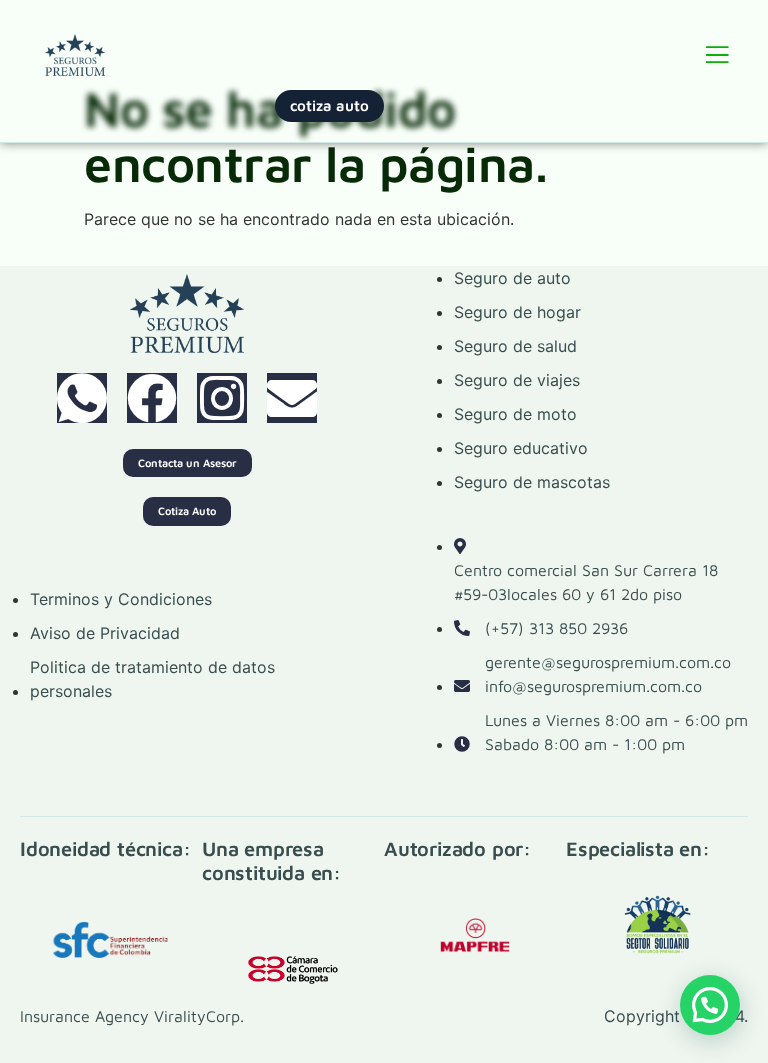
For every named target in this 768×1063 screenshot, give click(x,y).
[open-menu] (717, 58)
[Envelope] (292, 398)
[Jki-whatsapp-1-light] (82, 398)
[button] (710, 1005)
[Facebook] (152, 398)
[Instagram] (222, 398)
